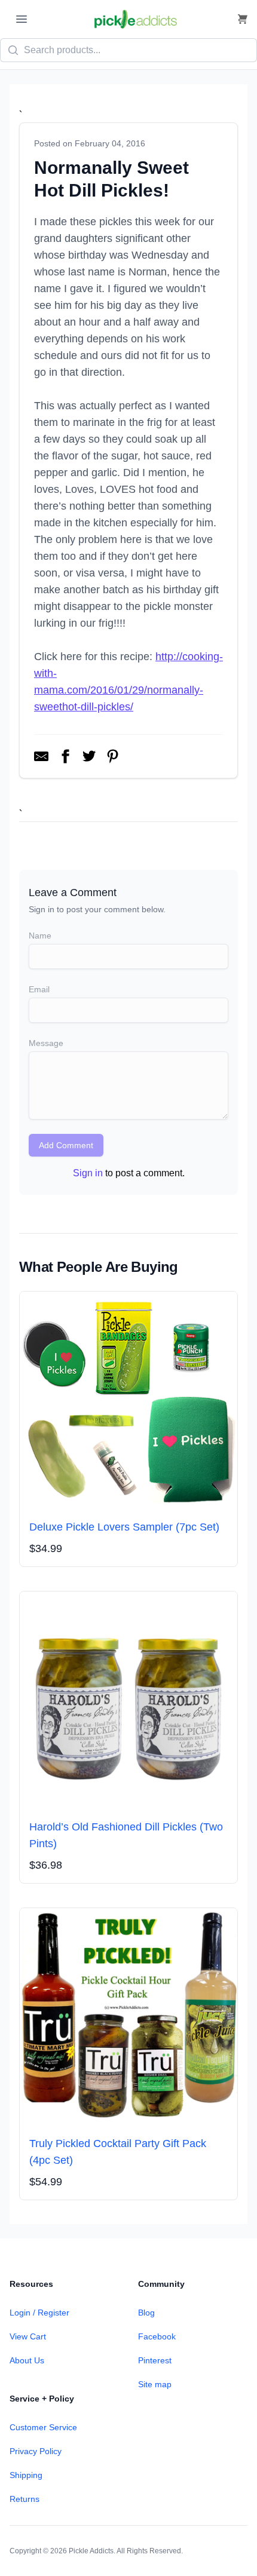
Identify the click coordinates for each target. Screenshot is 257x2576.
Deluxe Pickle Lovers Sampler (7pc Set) (124, 1527)
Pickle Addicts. (92, 2551)
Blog (146, 2313)
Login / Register (39, 2313)
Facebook (157, 2336)
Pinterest (155, 2360)
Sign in (88, 1173)
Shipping (26, 2475)
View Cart (28, 2336)
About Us (27, 2360)
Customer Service (43, 2427)
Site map (155, 2384)
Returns (25, 2499)
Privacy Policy (36, 2451)
